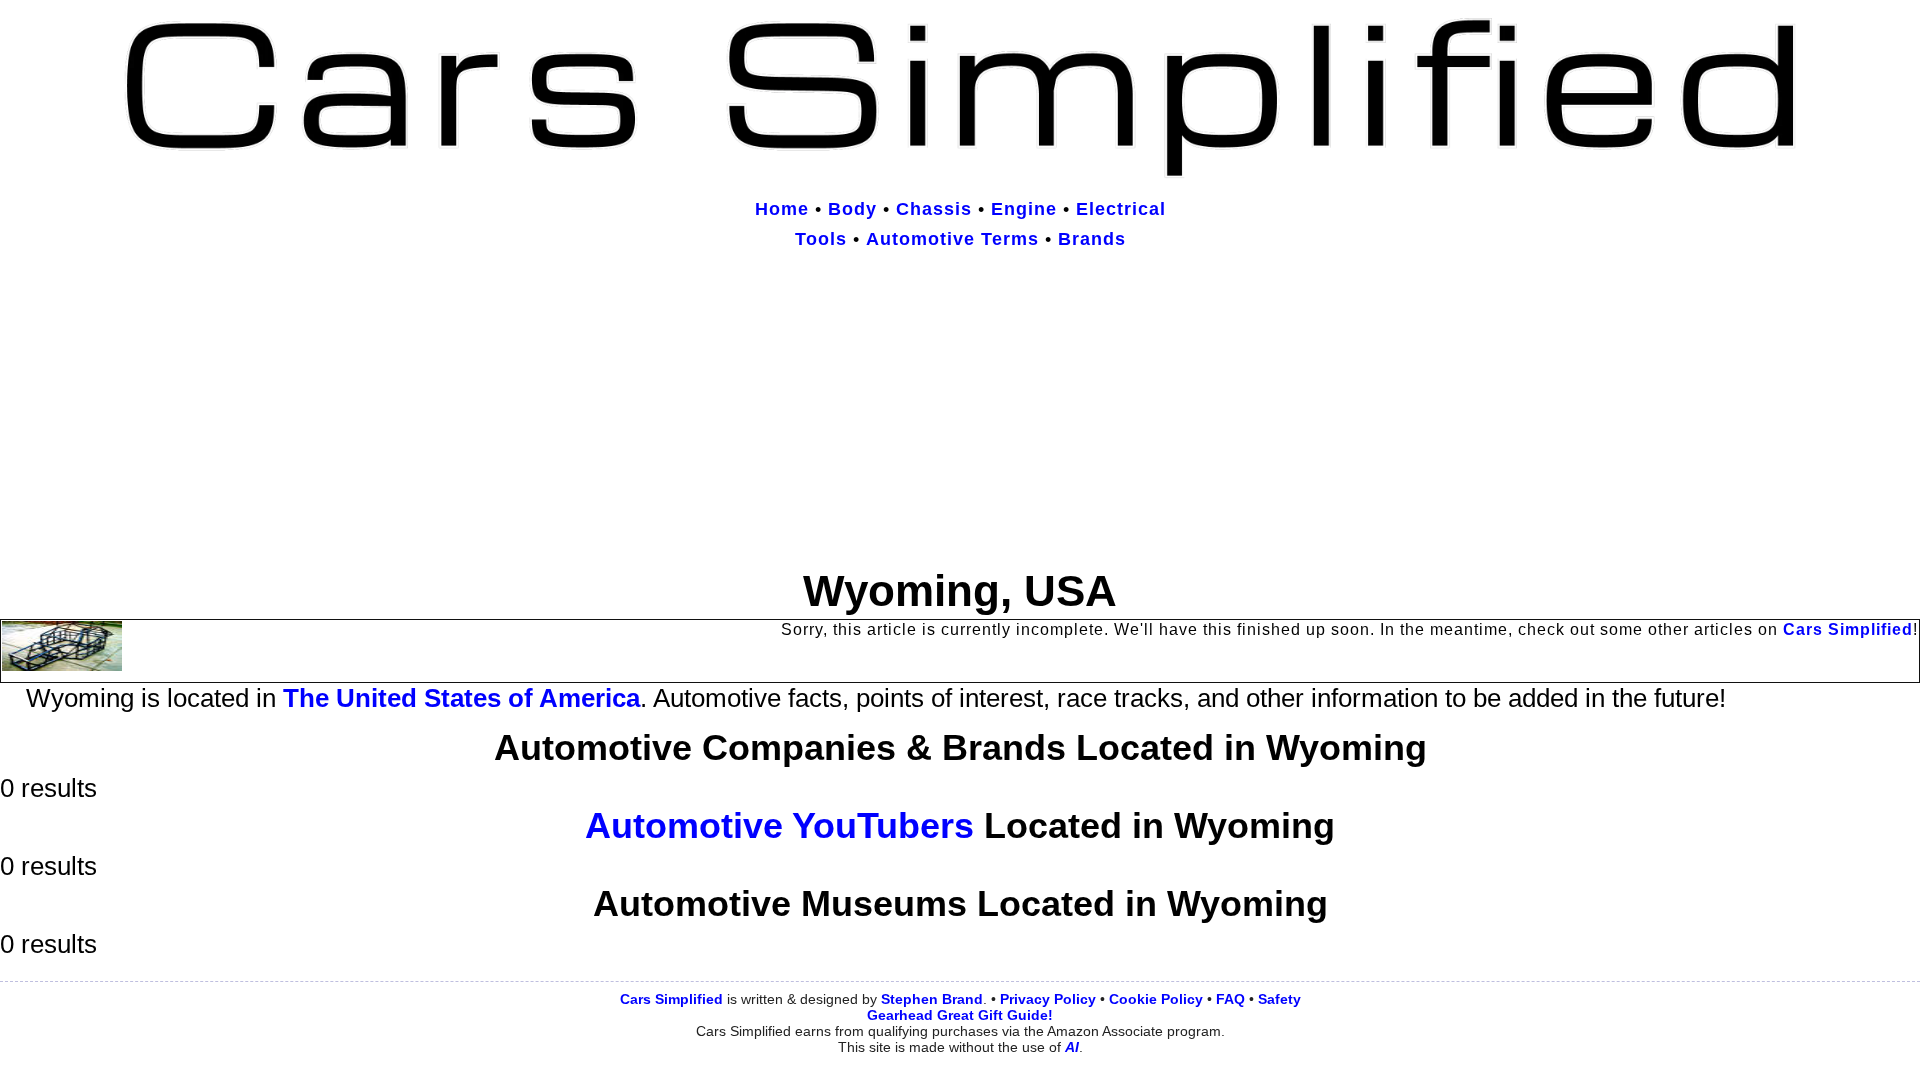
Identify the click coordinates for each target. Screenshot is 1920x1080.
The (461, 698)
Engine (1024, 209)
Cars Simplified (1848, 629)
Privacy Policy (1048, 999)
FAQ (1230, 999)
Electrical (1121, 209)
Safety (1279, 999)
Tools (821, 239)
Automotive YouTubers (779, 825)
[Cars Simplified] (960, 170)
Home (782, 209)
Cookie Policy (1156, 999)
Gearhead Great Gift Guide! (960, 1015)
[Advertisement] (960, 413)
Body (852, 209)
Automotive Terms (952, 239)
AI (1072, 1047)
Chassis (934, 209)
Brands (1092, 239)
